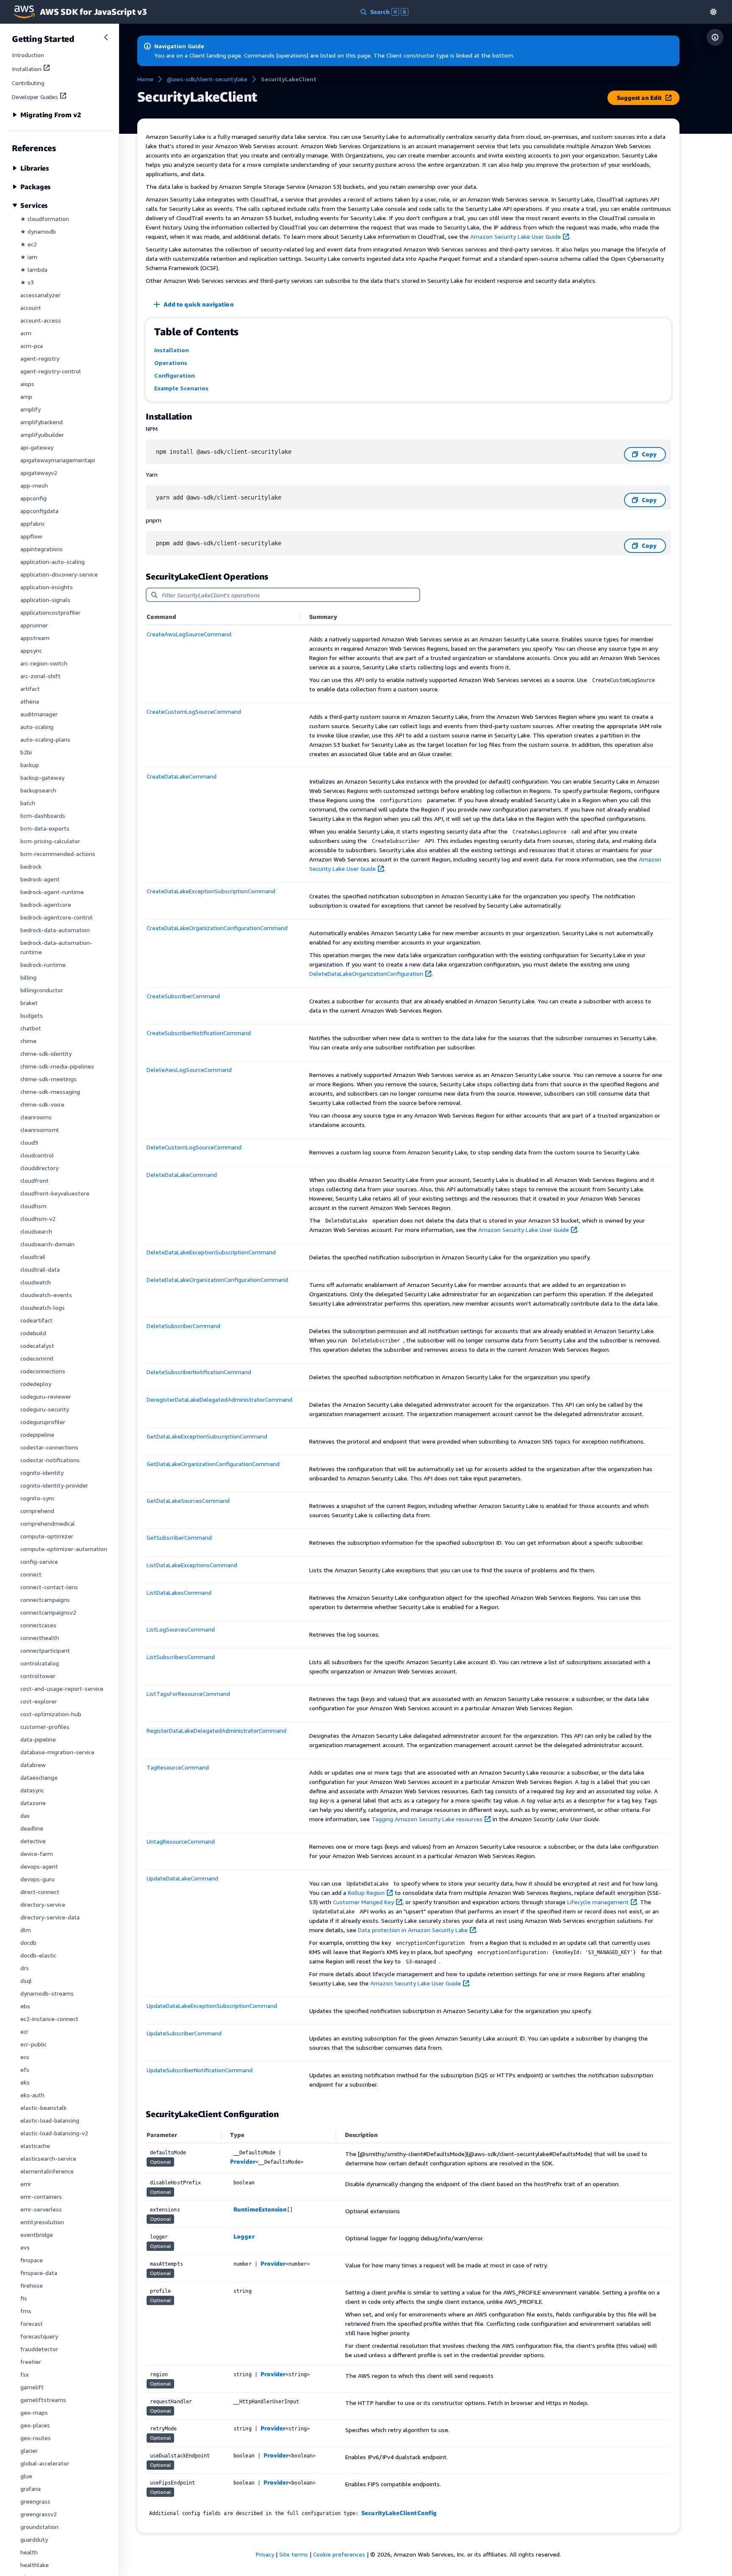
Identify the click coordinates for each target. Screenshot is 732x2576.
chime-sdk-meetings (49, 1079)
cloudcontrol (37, 1155)
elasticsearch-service (48, 2158)
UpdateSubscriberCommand (184, 2033)
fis (24, 2298)
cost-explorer (39, 1701)
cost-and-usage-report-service (62, 1688)
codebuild (33, 1333)
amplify (30, 409)
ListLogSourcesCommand (181, 1629)
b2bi (26, 752)
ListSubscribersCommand (181, 1657)
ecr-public (33, 2044)
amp (26, 396)
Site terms (294, 2554)
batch (28, 803)
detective (33, 1841)
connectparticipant (45, 1650)
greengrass (35, 2501)
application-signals (45, 600)
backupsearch (38, 790)
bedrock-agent (40, 879)
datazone (33, 1803)
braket (29, 1003)
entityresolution (42, 2222)
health (29, 2552)
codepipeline (37, 1434)
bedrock (31, 866)
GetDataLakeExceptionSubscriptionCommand (207, 1436)
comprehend (37, 1511)
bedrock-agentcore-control (57, 917)
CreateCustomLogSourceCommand (194, 711)
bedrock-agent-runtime (52, 892)
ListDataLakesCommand (179, 1592)
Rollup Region (366, 1893)
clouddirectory (39, 1168)
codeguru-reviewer (46, 1396)
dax (25, 1815)
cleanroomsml (40, 1130)
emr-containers (41, 2196)
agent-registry (40, 358)
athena (30, 701)
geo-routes (36, 2438)
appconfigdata (39, 511)
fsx (25, 2374)
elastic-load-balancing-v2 (54, 2133)
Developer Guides (35, 97)
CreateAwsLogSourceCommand (189, 634)
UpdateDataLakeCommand (182, 1878)
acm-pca (32, 346)
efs (25, 2069)
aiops (27, 384)
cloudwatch (36, 1282)
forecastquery (39, 2336)
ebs (25, 2006)
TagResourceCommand (178, 1767)
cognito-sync (37, 1498)
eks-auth (32, 2095)
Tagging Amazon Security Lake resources (427, 1819)
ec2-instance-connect (49, 2019)
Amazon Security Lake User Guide (516, 236)
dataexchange (39, 1777)
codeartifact (36, 1320)
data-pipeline (38, 1739)
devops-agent (39, 1866)
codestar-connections (49, 1447)
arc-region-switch (44, 663)
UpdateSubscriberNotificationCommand (200, 2070)
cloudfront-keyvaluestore (55, 1193)
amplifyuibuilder (42, 435)
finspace (32, 2260)
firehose (32, 2285)
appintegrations (42, 549)
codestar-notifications (50, 1460)
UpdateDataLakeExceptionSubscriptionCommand (212, 2006)
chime (28, 1041)
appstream (35, 638)
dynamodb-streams (47, 1993)
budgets (32, 1015)
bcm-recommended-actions (58, 854)
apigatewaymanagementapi (58, 460)
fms (26, 2311)
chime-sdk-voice (42, 1104)
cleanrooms (36, 1117)
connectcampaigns (45, 1600)
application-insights (47, 587)
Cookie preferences (339, 2554)
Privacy (265, 2554)
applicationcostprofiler (50, 612)
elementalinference (47, 2171)
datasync (32, 1790)
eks (25, 2082)
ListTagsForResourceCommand (188, 1694)
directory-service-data (50, 1917)
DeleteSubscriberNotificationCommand (199, 1372)
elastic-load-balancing (50, 2120)
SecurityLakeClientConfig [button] (399, 2513)
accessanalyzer (40, 295)
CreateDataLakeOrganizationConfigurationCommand (217, 928)
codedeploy (36, 1384)
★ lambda (34, 269)
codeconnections (43, 1371)
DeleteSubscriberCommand (183, 1326)
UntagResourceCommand (181, 1841)
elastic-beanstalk (43, 2108)
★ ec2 (29, 244)
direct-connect (40, 1892)
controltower (38, 1676)
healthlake (35, 2565)
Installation (27, 69)
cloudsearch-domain (47, 1244)
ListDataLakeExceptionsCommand (192, 1565)
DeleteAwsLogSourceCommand (189, 1070)
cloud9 (29, 1142)
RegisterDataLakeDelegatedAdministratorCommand (216, 1730)
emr (26, 2184)
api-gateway (37, 447)
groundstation (39, 2527)
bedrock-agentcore (46, 904)
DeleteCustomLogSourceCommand (194, 1147)
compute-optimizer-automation (64, 1549)
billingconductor (42, 990)
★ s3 (27, 282)
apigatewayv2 (39, 473)
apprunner (34, 625)
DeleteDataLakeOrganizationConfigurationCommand (217, 1280)
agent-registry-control (51, 371)
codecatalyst (37, 1346)
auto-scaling (37, 727)
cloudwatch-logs (43, 1307)
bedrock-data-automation (55, 930)
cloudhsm (33, 1206)
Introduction (28, 55)
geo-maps (34, 2412)
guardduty (34, 2539)
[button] (713, 12)
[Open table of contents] (715, 37)
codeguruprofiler (43, 1422)
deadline (32, 1828)
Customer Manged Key (363, 1902)
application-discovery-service (59, 574)
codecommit (37, 1358)
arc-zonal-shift (40, 676)
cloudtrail (33, 1257)
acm (26, 333)
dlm (26, 1930)
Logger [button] (244, 2236)
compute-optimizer (47, 1536)
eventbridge (37, 2235)
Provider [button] (243, 2161)
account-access (41, 320)
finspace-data (39, 2273)
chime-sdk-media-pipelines (57, 1066)
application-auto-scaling (53, 562)
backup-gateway (42, 777)
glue (26, 2476)
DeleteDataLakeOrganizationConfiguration (366, 973)
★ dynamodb (38, 231)
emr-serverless (41, 2209)
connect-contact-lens (49, 1587)
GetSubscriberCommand (179, 1537)
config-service (39, 1561)
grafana (30, 2489)
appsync (31, 650)
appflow (31, 536)
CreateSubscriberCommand (183, 996)
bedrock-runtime (43, 965)
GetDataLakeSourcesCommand (188, 1501)
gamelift (32, 2387)
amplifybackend (42, 422)
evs (25, 2247)
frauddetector (39, 2349)
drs (25, 1968)
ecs (25, 2057)
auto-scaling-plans (45, 739)
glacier (29, 2450)
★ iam (29, 257)
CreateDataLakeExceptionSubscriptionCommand (211, 891)
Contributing (28, 83)
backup (30, 765)
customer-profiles (45, 1727)
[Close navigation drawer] (106, 37)
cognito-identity (42, 1473)
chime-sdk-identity (46, 1053)
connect (31, 1574)
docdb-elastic (38, 1955)
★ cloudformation (45, 219)
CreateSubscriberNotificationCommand (199, 1033)
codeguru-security (45, 1409)
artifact (30, 689)
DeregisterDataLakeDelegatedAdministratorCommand (219, 1399)
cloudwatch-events (46, 1295)
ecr (24, 2031)
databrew (33, 1765)
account (31, 308)
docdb (28, 1942)
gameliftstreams (43, 2400)
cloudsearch (36, 1231)
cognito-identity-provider (54, 1485)
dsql (26, 1981)
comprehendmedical (48, 1523)
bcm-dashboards (43, 816)
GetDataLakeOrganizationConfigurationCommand (213, 1464)
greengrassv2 (39, 2514)
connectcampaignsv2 (48, 1612)
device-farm (37, 1854)
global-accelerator (45, 2463)
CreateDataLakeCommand (182, 776)
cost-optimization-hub (51, 1714)
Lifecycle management (598, 1902)
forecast (32, 2323)
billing (28, 977)
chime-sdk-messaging (50, 1092)
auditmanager (39, 714)
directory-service (43, 1904)
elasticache (35, 2146)
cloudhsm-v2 (38, 1219)
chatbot (31, 1028)
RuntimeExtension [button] (260, 2209)
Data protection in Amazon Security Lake (413, 1930)
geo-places (35, 2425)
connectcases (38, 1625)
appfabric (33, 523)
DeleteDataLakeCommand (182, 1175)
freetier (31, 2362)
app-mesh (34, 485)
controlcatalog (40, 1663)
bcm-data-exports (45, 828)
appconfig (33, 498)
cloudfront (35, 1180)
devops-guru (37, 1879)
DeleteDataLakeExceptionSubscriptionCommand (211, 1252)
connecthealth (40, 1638)
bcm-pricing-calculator (50, 841)
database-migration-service (57, 1752)
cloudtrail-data (40, 1269)
